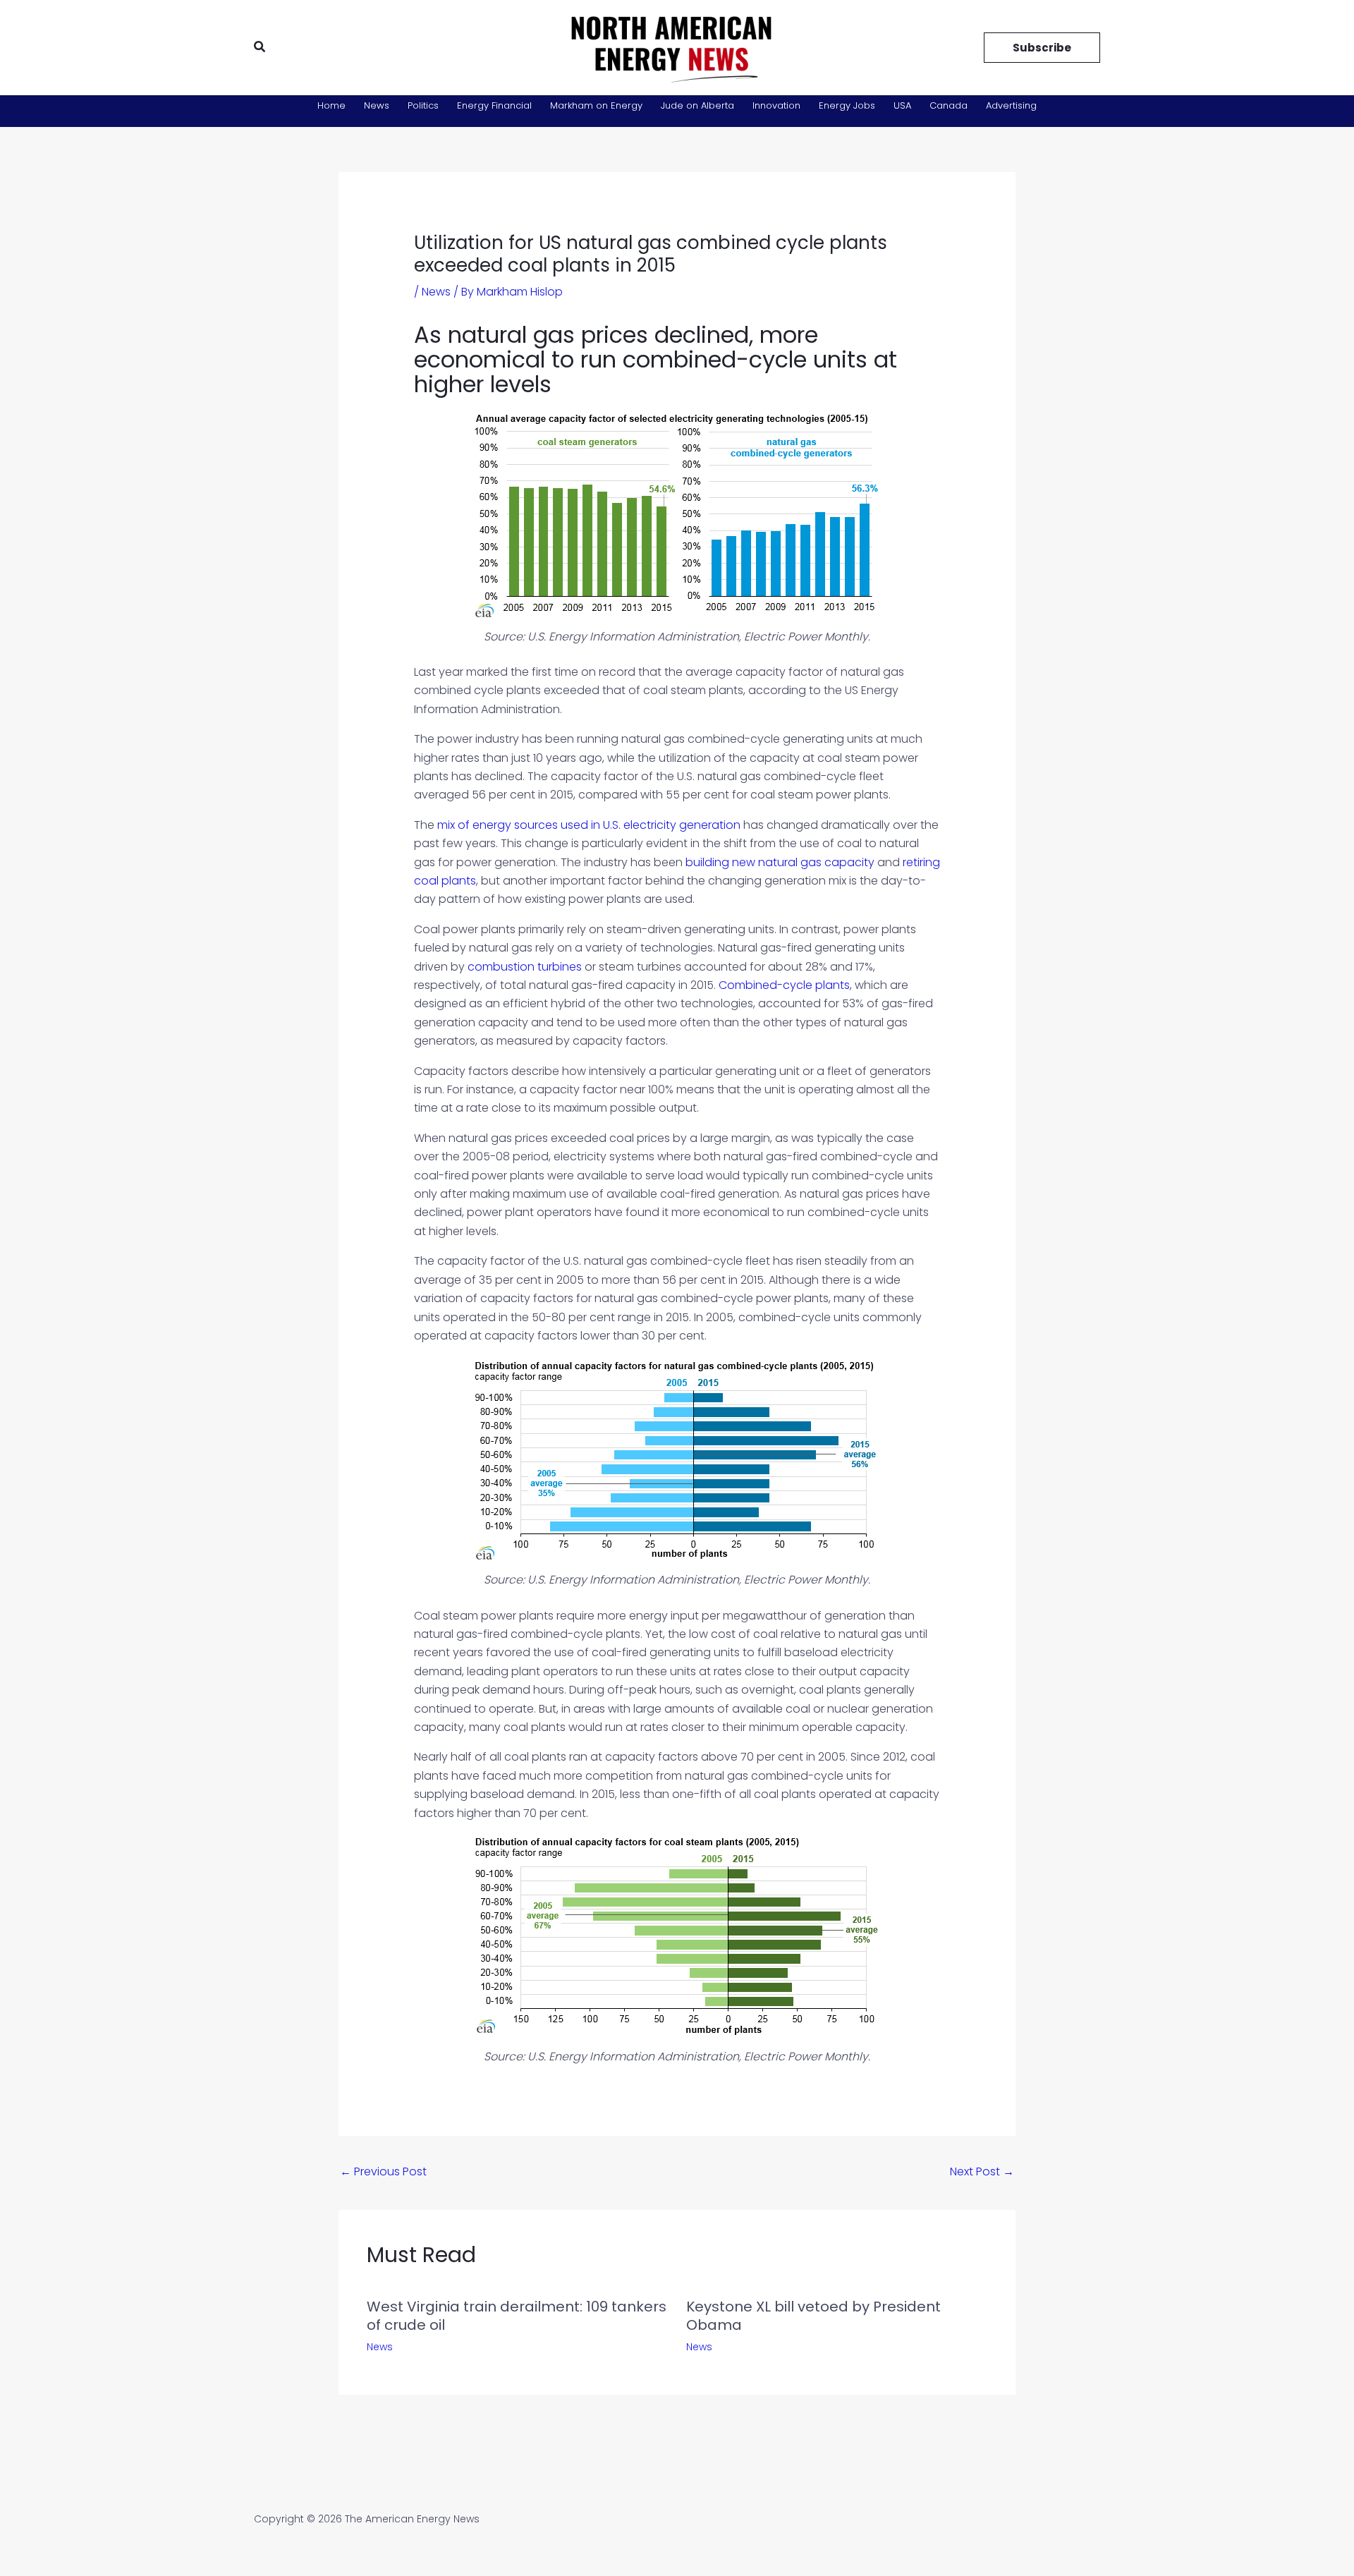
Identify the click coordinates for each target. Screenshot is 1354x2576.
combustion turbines (525, 967)
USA (902, 105)
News (377, 105)
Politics (423, 105)
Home (331, 105)
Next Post (982, 2171)
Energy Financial (494, 105)
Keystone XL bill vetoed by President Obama (813, 2316)
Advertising (1011, 105)
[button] (260, 48)
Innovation (776, 105)
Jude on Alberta (697, 105)
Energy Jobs (847, 105)
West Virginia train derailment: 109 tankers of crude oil (517, 2316)
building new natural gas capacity (780, 862)
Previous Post (383, 2171)
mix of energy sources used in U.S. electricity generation (589, 825)
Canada (949, 105)
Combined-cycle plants (784, 985)
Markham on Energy (596, 105)
